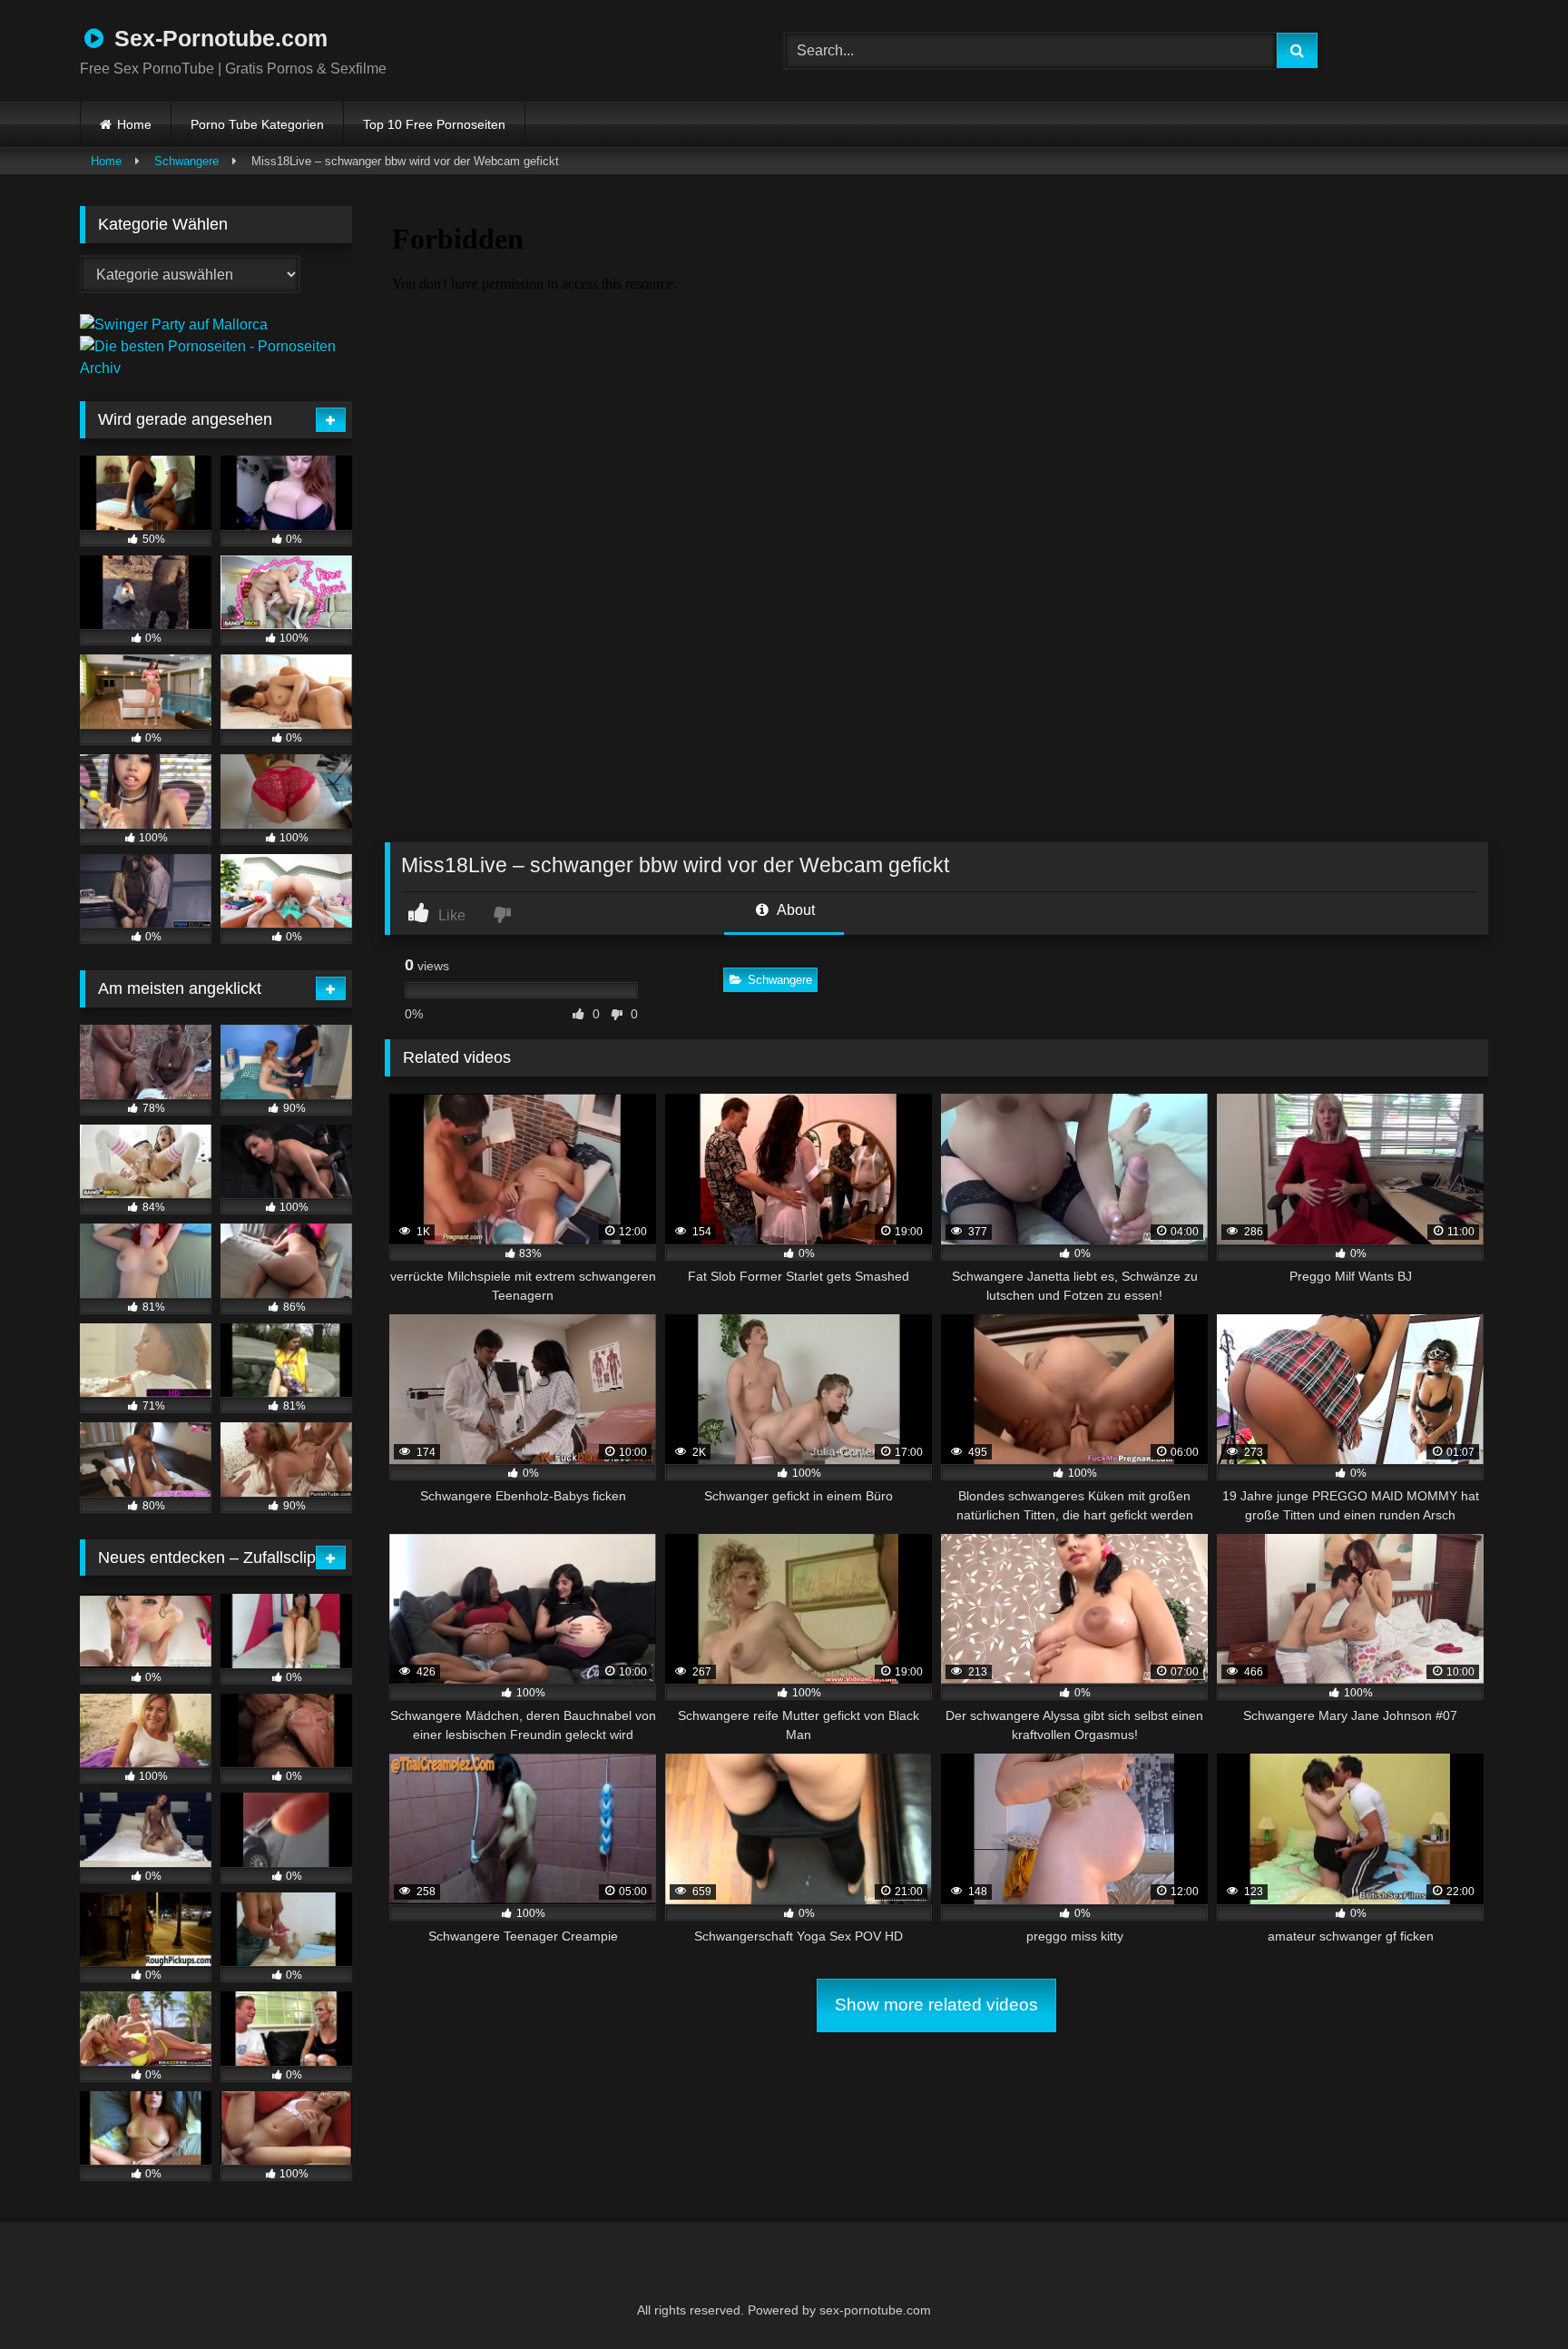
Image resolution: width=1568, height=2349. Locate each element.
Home (134, 124)
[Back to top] (1510, 2295)
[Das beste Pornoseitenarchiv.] (216, 368)
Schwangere (186, 161)
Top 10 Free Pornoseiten (434, 124)
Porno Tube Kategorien (257, 124)
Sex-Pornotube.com (218, 38)
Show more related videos (936, 2005)
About (794, 910)
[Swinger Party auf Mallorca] (174, 324)
